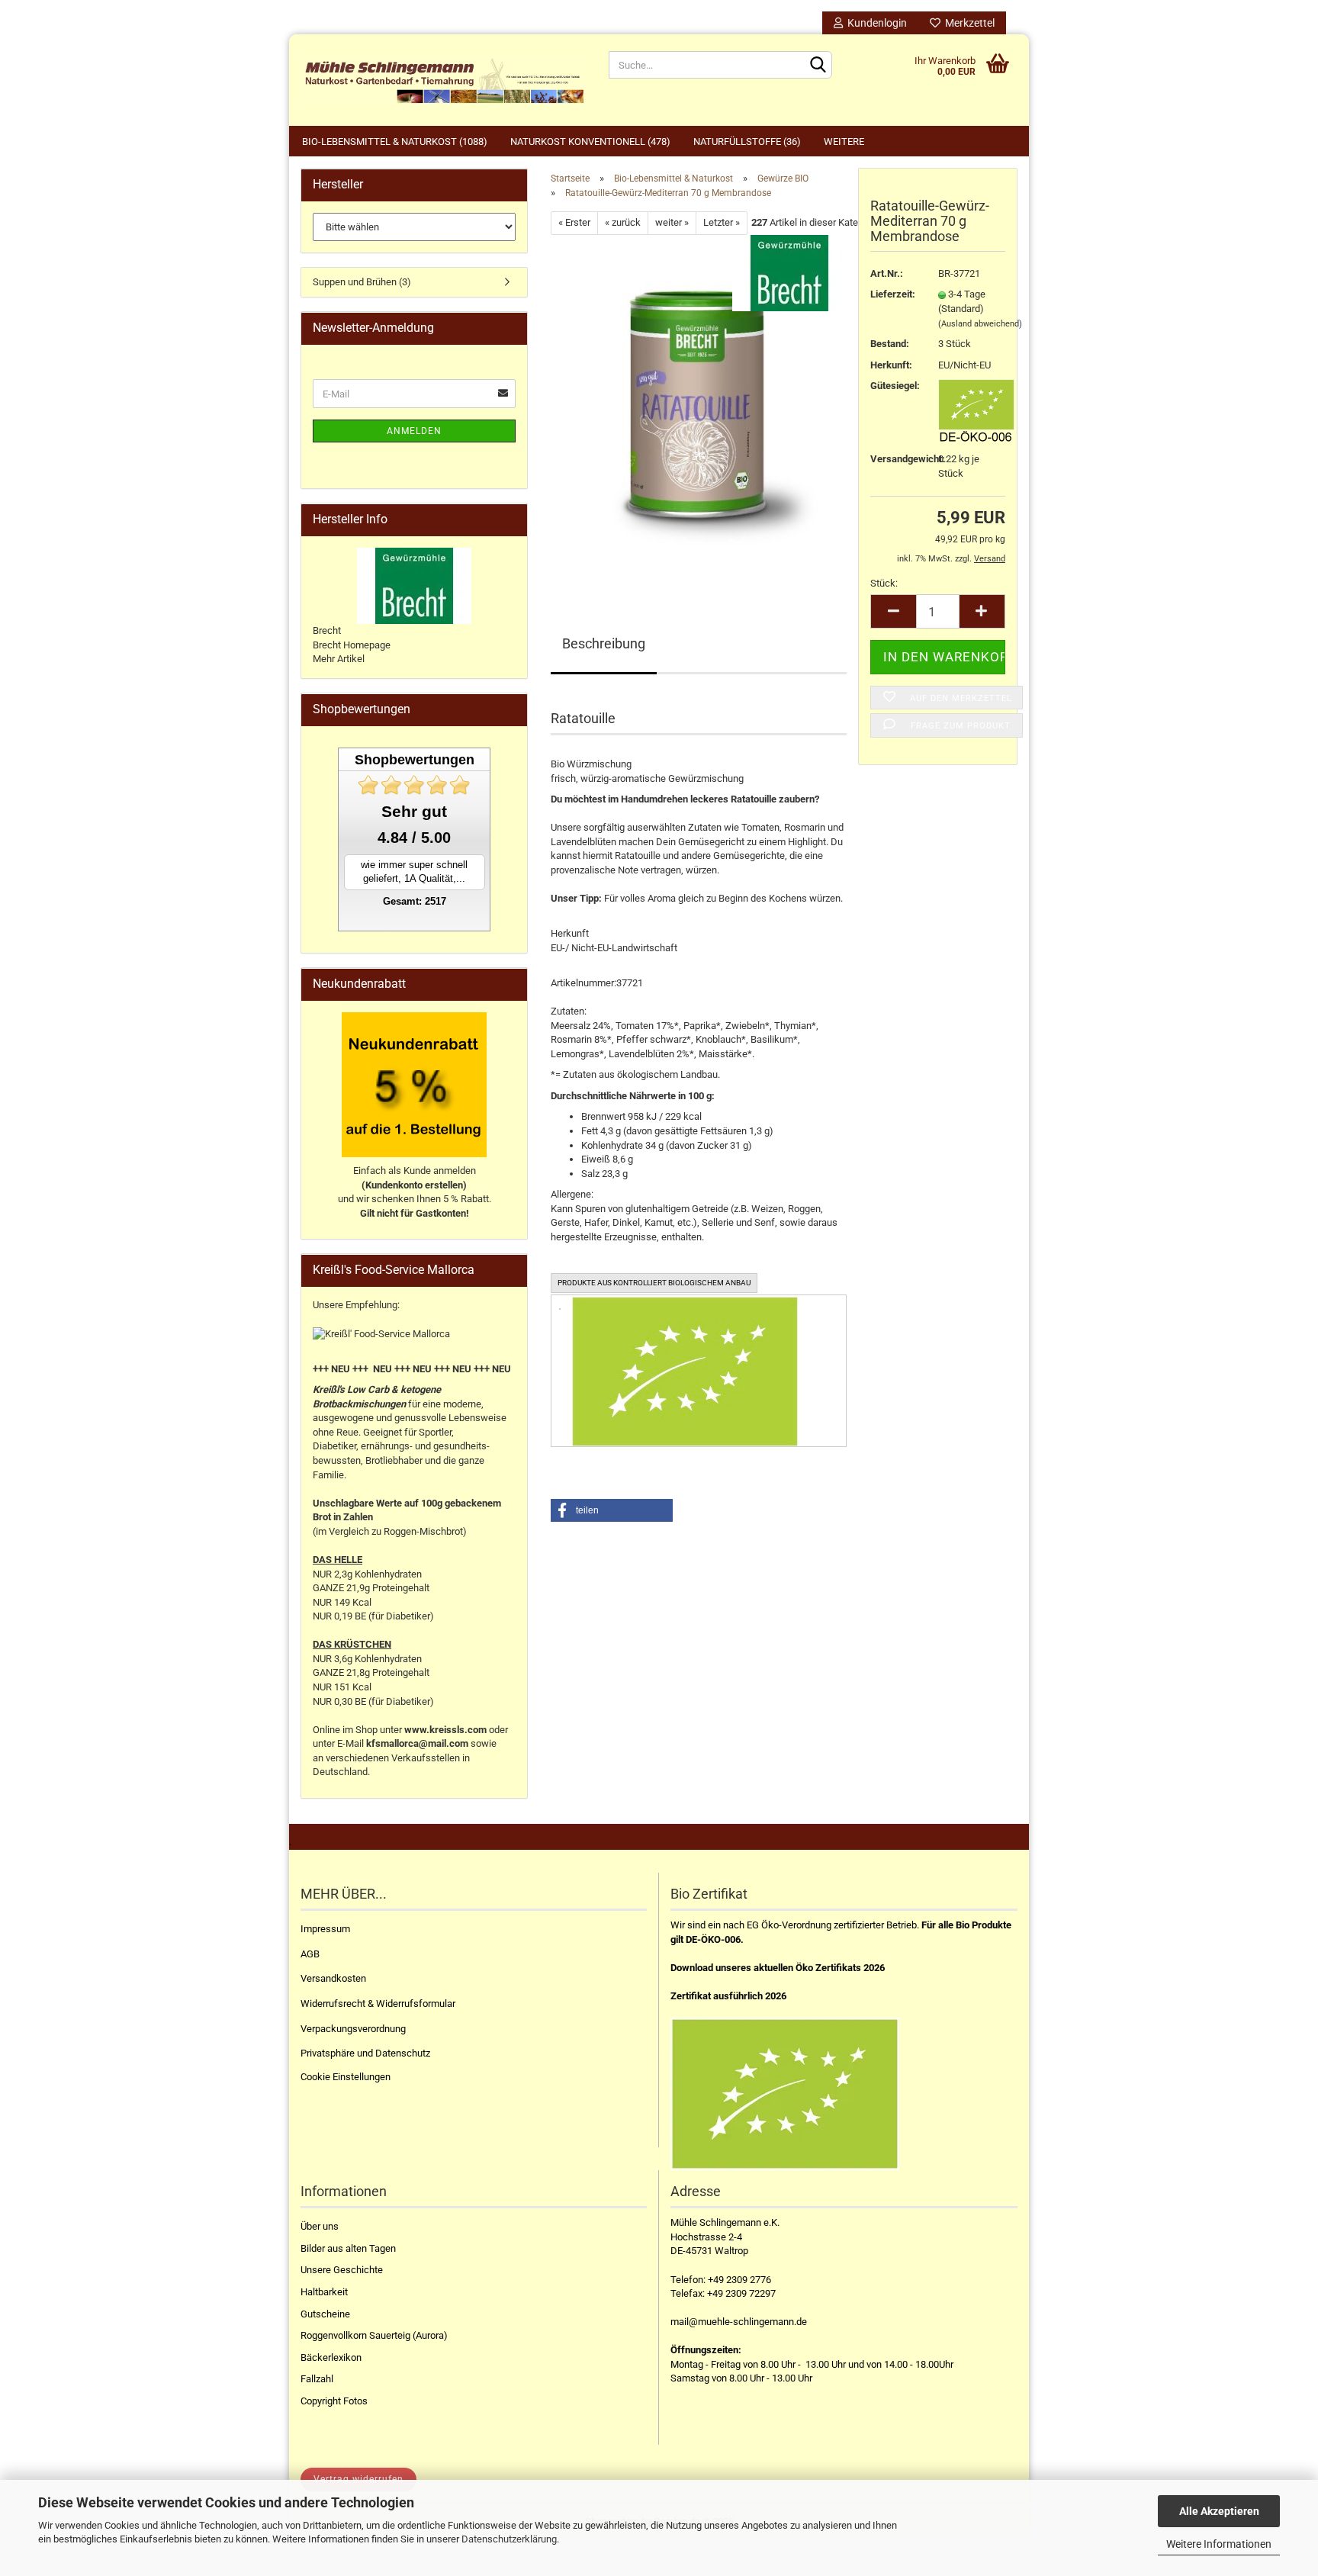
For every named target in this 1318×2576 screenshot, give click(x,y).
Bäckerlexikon (331, 2357)
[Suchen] (818, 66)
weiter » (672, 222)
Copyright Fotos (334, 2401)
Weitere (844, 142)
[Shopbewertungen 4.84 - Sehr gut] (414, 785)
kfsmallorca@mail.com (417, 1743)
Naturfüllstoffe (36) (747, 142)
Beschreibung (604, 643)
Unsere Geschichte (342, 2270)
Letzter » (722, 222)
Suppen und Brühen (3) (362, 282)
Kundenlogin (875, 23)
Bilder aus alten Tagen (348, 2248)
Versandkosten (333, 1978)
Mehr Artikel (339, 659)
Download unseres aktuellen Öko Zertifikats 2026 (778, 1968)
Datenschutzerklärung (509, 2539)
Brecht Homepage (352, 645)
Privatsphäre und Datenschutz (365, 2053)
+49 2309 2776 (739, 2280)
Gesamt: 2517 (415, 901)
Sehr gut (414, 811)
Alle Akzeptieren (1219, 2511)
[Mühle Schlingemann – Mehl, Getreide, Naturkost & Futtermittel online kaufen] (443, 80)
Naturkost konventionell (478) (590, 142)
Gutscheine (325, 2314)
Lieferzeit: (893, 294)
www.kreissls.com (445, 1730)
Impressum (325, 1929)
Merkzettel (968, 23)
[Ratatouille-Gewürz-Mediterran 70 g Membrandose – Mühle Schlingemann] (699, 405)
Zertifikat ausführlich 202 (726, 1996)
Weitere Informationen (1219, 2544)
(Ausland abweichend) (980, 324)
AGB (310, 1954)
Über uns (320, 2226)
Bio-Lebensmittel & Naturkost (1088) (395, 142)
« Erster (574, 222)
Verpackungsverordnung (353, 2029)
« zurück (623, 222)
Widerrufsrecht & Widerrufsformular (378, 2004)
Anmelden (414, 431)
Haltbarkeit (324, 2292)
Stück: (884, 583)
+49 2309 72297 (741, 2293)
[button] (612, 1510)
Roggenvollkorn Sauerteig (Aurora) (374, 2335)
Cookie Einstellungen (346, 2077)
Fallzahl (317, 2379)
